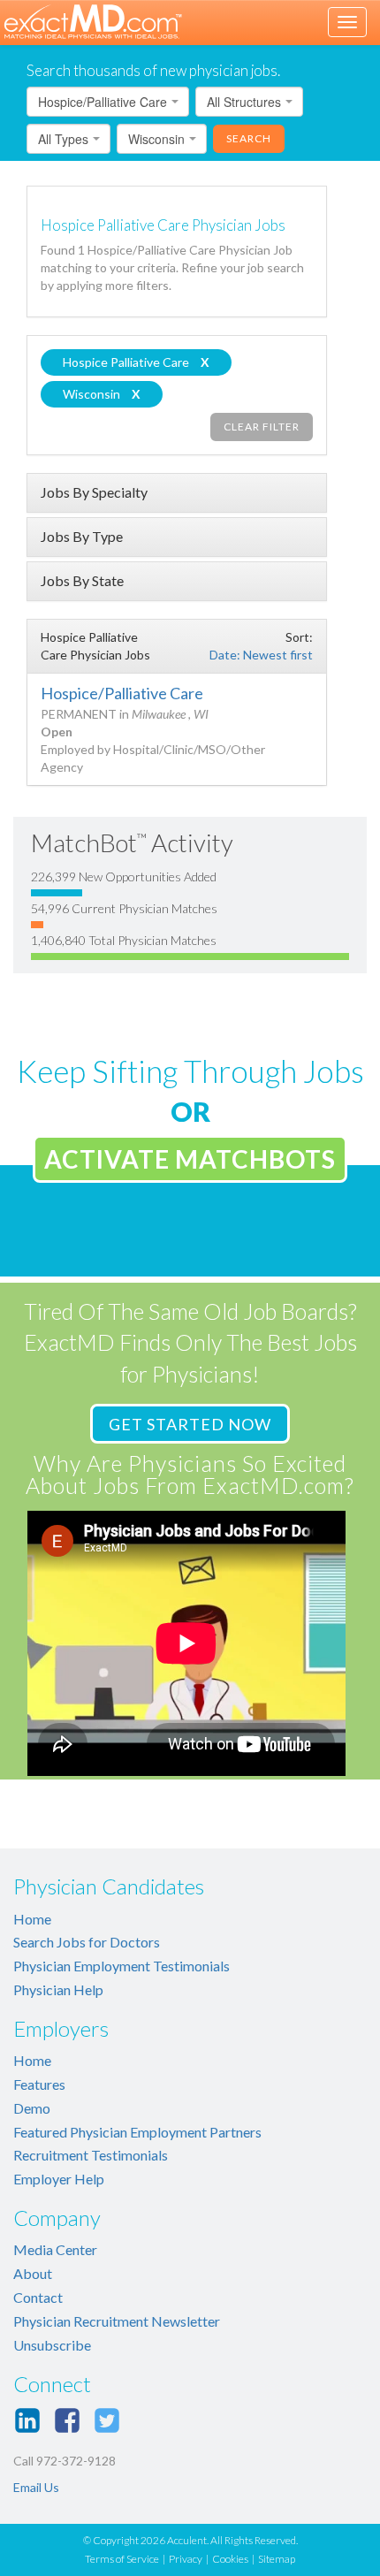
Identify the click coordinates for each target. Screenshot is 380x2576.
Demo (32, 2108)
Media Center (55, 2249)
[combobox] (108, 102)
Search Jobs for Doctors (87, 1942)
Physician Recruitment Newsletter (117, 2321)
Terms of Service (122, 2559)
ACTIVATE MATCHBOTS (190, 1159)
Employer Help (59, 2179)
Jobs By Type (82, 536)
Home (32, 1919)
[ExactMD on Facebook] (67, 2420)
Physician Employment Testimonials (122, 1966)
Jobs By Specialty (94, 492)
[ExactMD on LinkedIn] (27, 2420)
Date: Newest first (261, 655)
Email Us (36, 2487)
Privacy (186, 2559)
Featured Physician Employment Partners (137, 2132)
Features (39, 2084)
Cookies (230, 2559)
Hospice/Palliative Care (122, 693)
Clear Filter (262, 427)
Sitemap (277, 2559)
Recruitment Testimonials (91, 2155)
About (33, 2273)
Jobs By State (82, 580)
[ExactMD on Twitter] (107, 2420)
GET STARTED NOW (190, 1424)
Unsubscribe (52, 2345)
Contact (38, 2297)
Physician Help (58, 1989)
